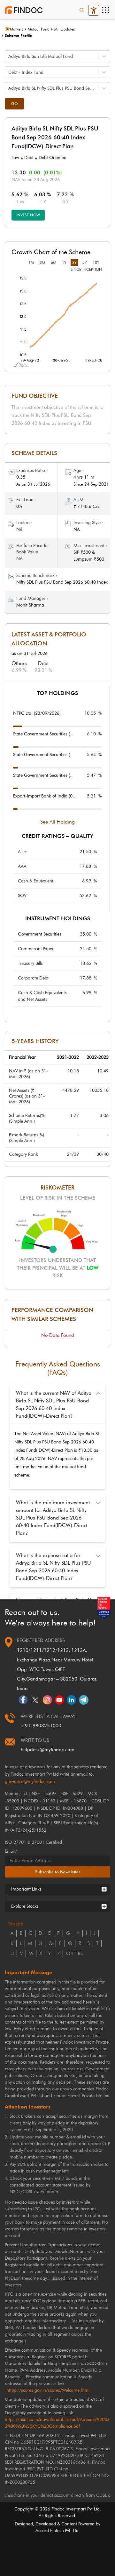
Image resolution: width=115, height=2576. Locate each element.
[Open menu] (105, 10)
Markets (16, 29)
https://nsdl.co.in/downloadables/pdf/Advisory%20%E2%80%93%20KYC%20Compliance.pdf (57, 2423)
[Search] (82, 10)
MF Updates (65, 29)
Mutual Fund (39, 29)
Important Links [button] (26, 1889)
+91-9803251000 (41, 1726)
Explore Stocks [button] (25, 1906)
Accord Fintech (50, 2531)
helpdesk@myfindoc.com (48, 1750)
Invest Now (28, 215)
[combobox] (9, 56)
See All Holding (57, 822)
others (74, 1954)
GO (14, 104)
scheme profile (18, 35)
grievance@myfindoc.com (30, 1782)
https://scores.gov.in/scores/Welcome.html (48, 2390)
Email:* (11, 1851)
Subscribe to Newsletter (58, 1872)
